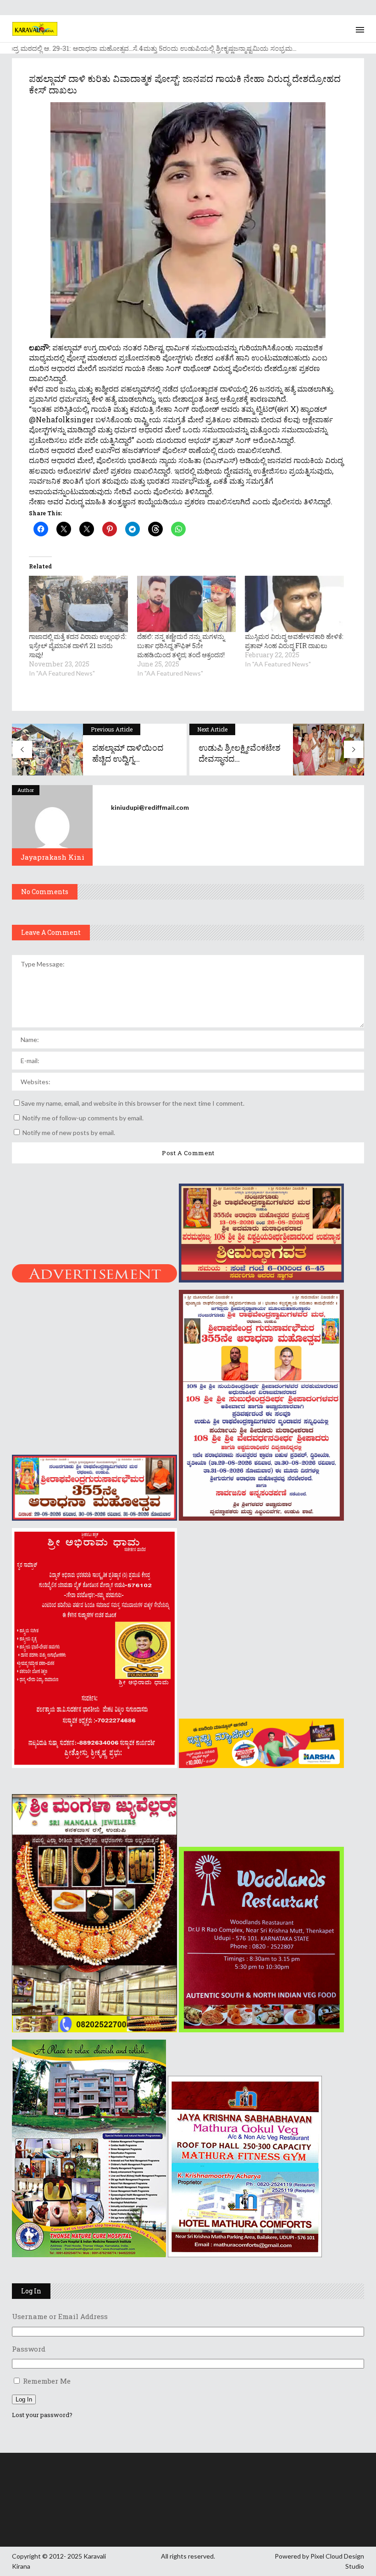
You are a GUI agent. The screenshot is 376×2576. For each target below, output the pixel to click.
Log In (24, 2399)
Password (29, 2349)
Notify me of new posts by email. (69, 1132)
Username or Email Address (60, 2316)
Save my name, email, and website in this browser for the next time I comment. (133, 1103)
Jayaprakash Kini (53, 857)
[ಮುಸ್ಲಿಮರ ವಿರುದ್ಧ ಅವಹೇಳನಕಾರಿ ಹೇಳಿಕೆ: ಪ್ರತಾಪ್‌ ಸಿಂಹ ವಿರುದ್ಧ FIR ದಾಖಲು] (294, 604)
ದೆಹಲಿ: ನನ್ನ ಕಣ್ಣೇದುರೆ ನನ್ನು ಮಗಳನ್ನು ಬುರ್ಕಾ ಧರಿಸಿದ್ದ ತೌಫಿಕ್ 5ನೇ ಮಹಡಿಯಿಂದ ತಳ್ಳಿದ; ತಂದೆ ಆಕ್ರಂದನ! (181, 646)
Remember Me (47, 2381)
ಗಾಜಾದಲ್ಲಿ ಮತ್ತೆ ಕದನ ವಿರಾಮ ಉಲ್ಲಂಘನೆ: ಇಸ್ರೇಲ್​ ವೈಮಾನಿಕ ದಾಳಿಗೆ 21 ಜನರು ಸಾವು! (78, 646)
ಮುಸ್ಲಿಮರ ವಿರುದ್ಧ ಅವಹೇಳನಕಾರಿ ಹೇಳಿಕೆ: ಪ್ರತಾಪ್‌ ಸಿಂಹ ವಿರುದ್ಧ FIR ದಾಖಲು (294, 641)
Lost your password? (42, 2415)
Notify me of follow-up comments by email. (83, 1118)
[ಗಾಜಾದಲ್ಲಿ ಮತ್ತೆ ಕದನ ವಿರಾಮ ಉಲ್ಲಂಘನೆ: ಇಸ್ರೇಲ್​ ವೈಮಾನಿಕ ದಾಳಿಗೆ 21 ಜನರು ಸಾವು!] (78, 604)
